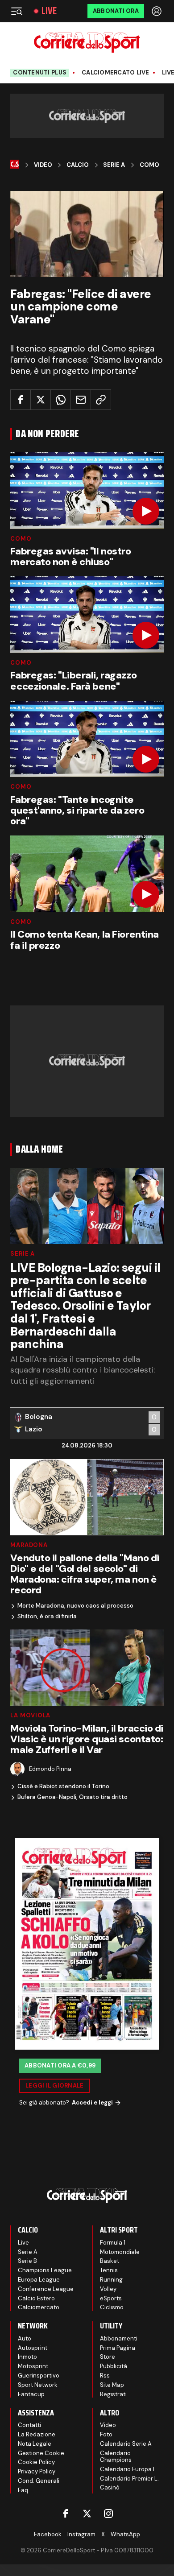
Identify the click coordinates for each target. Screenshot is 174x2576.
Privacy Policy (37, 2471)
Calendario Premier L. (129, 2479)
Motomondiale (120, 2252)
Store (108, 2357)
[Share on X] (41, 400)
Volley (108, 2289)
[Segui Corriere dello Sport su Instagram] (108, 2514)
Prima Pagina (118, 2348)
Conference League (46, 2289)
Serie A (114, 165)
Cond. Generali (39, 2481)
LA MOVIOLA (30, 1715)
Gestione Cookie (41, 2453)
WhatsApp (125, 2534)
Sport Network (38, 2385)
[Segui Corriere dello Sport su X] (87, 2514)
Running (111, 2280)
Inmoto (27, 2357)
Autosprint (33, 2348)
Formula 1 (113, 2243)
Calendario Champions (116, 2457)
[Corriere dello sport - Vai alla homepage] (87, 43)
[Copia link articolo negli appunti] (101, 400)
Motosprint (33, 2366)
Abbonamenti (119, 2338)
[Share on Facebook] (21, 400)
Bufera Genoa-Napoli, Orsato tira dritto (72, 1797)
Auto (25, 2338)
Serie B (27, 2261)
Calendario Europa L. (129, 2469)
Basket (110, 2261)
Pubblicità (114, 2366)
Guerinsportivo (39, 2375)
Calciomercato (39, 2307)
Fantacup (31, 2394)
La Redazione (37, 2434)
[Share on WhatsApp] (61, 400)
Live (49, 11)
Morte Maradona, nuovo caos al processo (75, 1606)
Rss (105, 2375)
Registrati (113, 2394)
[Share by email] (81, 400)
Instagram (81, 2534)
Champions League (45, 2270)
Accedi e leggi (92, 2103)
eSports (111, 2298)
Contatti (29, 2425)
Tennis (109, 2270)
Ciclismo (112, 2307)
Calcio (78, 165)
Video (43, 165)
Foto (106, 2434)
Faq (23, 2490)
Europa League (39, 2280)
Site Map (112, 2385)
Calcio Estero (36, 2298)
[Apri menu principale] (17, 11)
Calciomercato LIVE (116, 73)
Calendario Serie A (126, 2444)
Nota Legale (35, 2444)
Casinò (110, 2487)
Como (149, 165)
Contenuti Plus (40, 72)
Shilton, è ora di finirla (47, 1617)
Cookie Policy (36, 2462)
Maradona (29, 1545)
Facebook (48, 2534)
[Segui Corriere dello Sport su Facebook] (66, 2514)
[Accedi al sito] (157, 11)
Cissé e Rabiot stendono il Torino (63, 1786)
